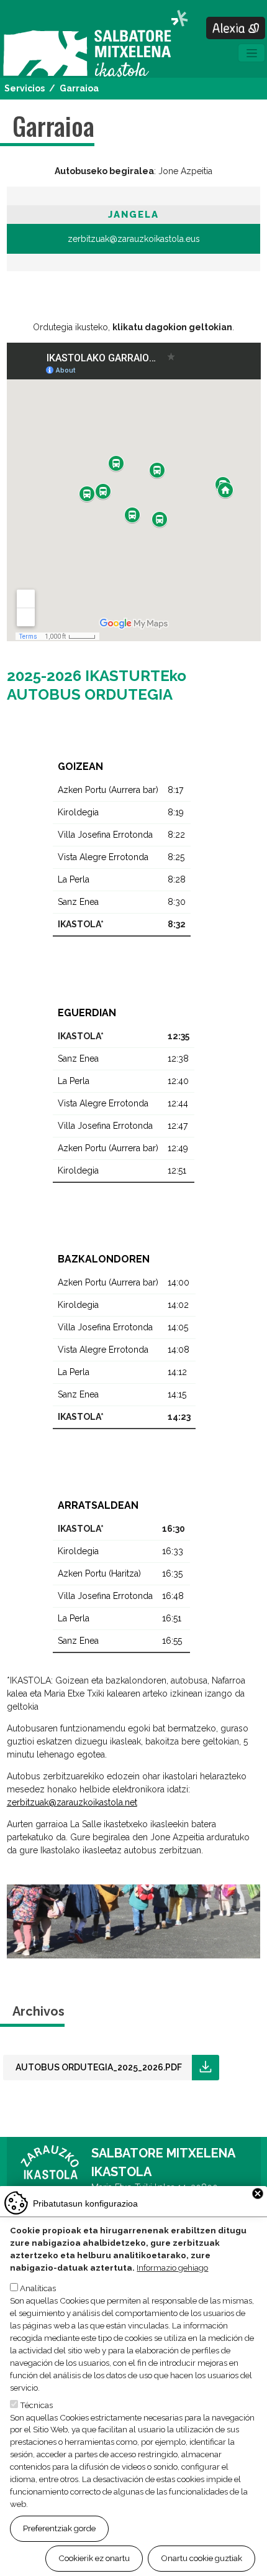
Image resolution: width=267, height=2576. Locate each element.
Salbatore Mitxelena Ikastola (95, 44)
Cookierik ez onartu (94, 2558)
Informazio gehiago (172, 2268)
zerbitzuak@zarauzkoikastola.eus (134, 239)
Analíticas (38, 2288)
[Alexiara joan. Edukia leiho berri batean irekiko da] (236, 28)
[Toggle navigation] (251, 53)
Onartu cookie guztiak (201, 2558)
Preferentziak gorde (59, 2528)
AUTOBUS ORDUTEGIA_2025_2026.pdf (99, 2067)
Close (258, 2194)
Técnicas (36, 2405)
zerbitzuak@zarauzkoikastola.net (72, 1802)
